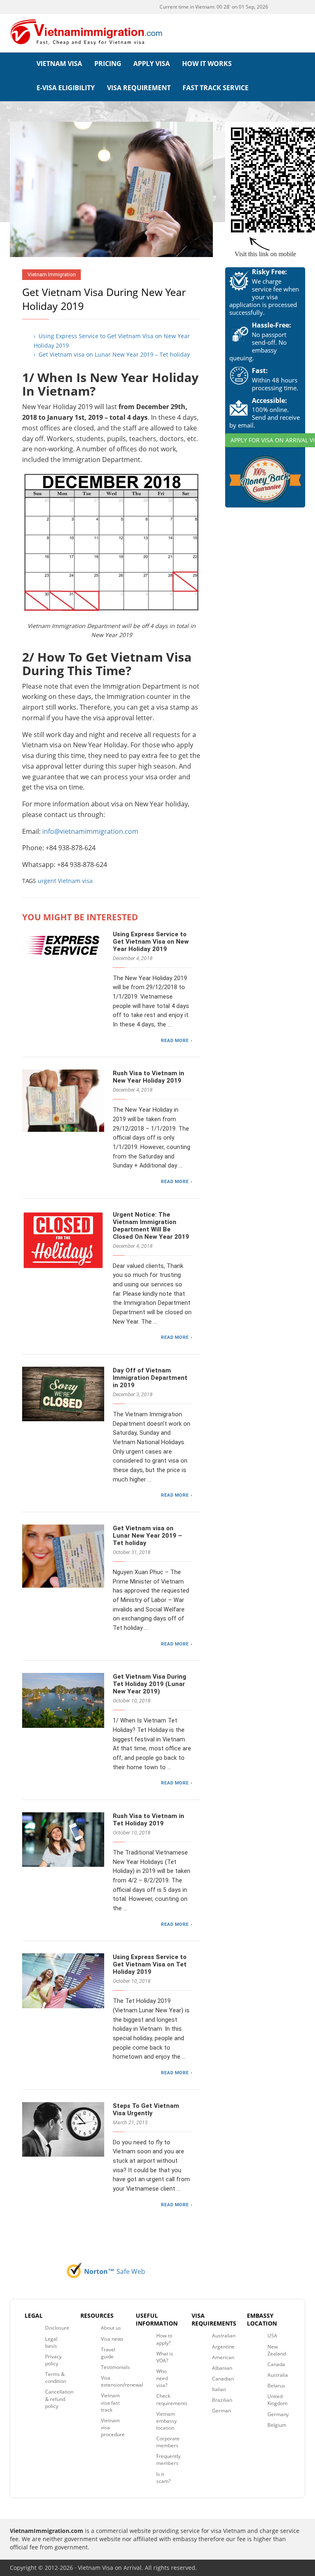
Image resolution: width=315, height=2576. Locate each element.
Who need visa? (162, 2378)
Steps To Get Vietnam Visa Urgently (146, 2109)
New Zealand (277, 2350)
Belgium (277, 2425)
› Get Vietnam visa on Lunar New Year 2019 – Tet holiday (112, 354)
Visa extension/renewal (122, 2381)
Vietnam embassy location (167, 2421)
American (223, 2357)
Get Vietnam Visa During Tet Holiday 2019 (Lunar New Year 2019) (150, 1684)
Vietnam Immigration (52, 274)
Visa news (112, 2339)
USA (272, 2336)
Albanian (222, 2368)
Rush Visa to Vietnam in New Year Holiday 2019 (148, 1077)
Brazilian (222, 2400)
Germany (278, 2414)
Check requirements (172, 2399)
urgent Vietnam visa (65, 881)
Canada (276, 2364)
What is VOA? (165, 2357)
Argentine (223, 2347)
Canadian (223, 2379)
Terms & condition (56, 2378)
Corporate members (168, 2442)
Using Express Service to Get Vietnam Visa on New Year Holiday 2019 (151, 942)
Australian (224, 2336)
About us (111, 2328)
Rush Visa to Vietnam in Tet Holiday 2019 (148, 1820)
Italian (219, 2389)
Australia (278, 2375)
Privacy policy (53, 2360)
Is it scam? (163, 2478)
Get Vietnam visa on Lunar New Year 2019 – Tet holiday (147, 1536)
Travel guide (108, 2353)
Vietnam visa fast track (110, 2402)
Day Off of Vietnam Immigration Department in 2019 (150, 1378)
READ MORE (175, 1040)
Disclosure (57, 2328)
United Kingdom (277, 2400)
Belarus (276, 2386)
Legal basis (51, 2342)
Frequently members (168, 2460)
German (221, 2411)
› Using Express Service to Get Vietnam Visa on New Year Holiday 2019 (112, 340)
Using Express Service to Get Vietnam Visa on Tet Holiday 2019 (150, 1964)
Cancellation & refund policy (59, 2399)
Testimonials (115, 2367)
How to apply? (164, 2339)
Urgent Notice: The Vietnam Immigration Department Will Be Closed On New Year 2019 (151, 1226)
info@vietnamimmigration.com (90, 831)
